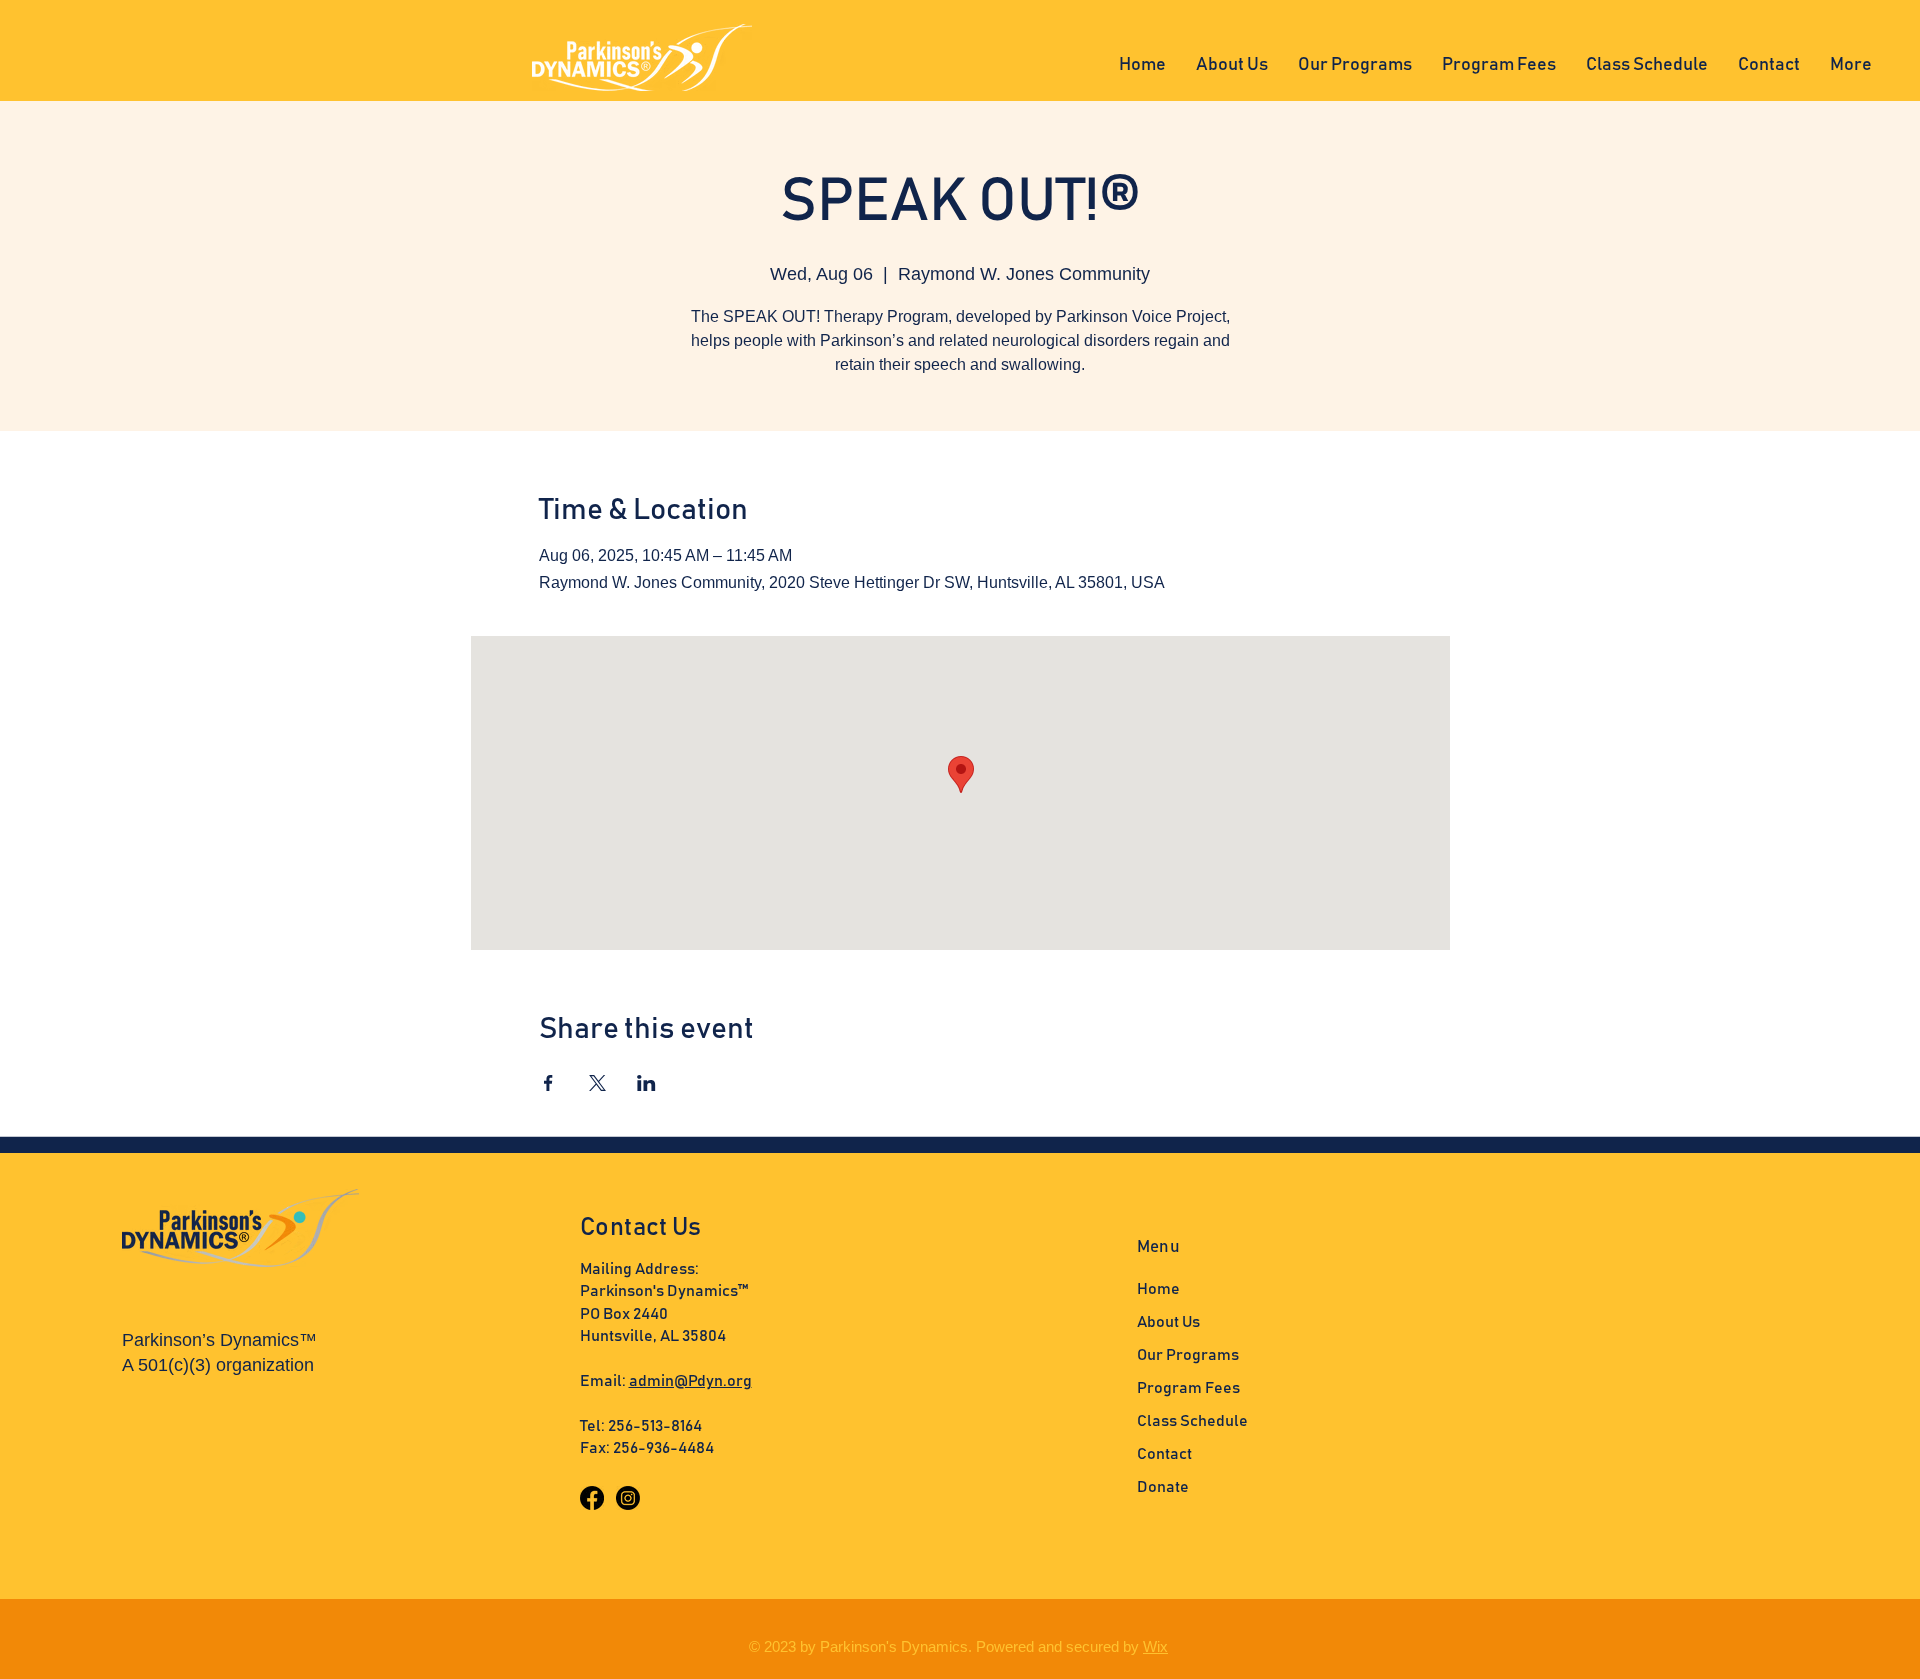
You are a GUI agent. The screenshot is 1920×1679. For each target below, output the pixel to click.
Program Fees (1188, 1388)
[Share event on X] (597, 1083)
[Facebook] (592, 1498)
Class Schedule (1192, 1421)
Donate (1163, 1487)
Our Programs (1188, 1355)
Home (1158, 1289)
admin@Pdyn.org (690, 1381)
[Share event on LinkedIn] (646, 1083)
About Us (1168, 1322)
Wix (1155, 1646)
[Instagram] (628, 1498)
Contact (1164, 1454)
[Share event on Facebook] (548, 1083)
